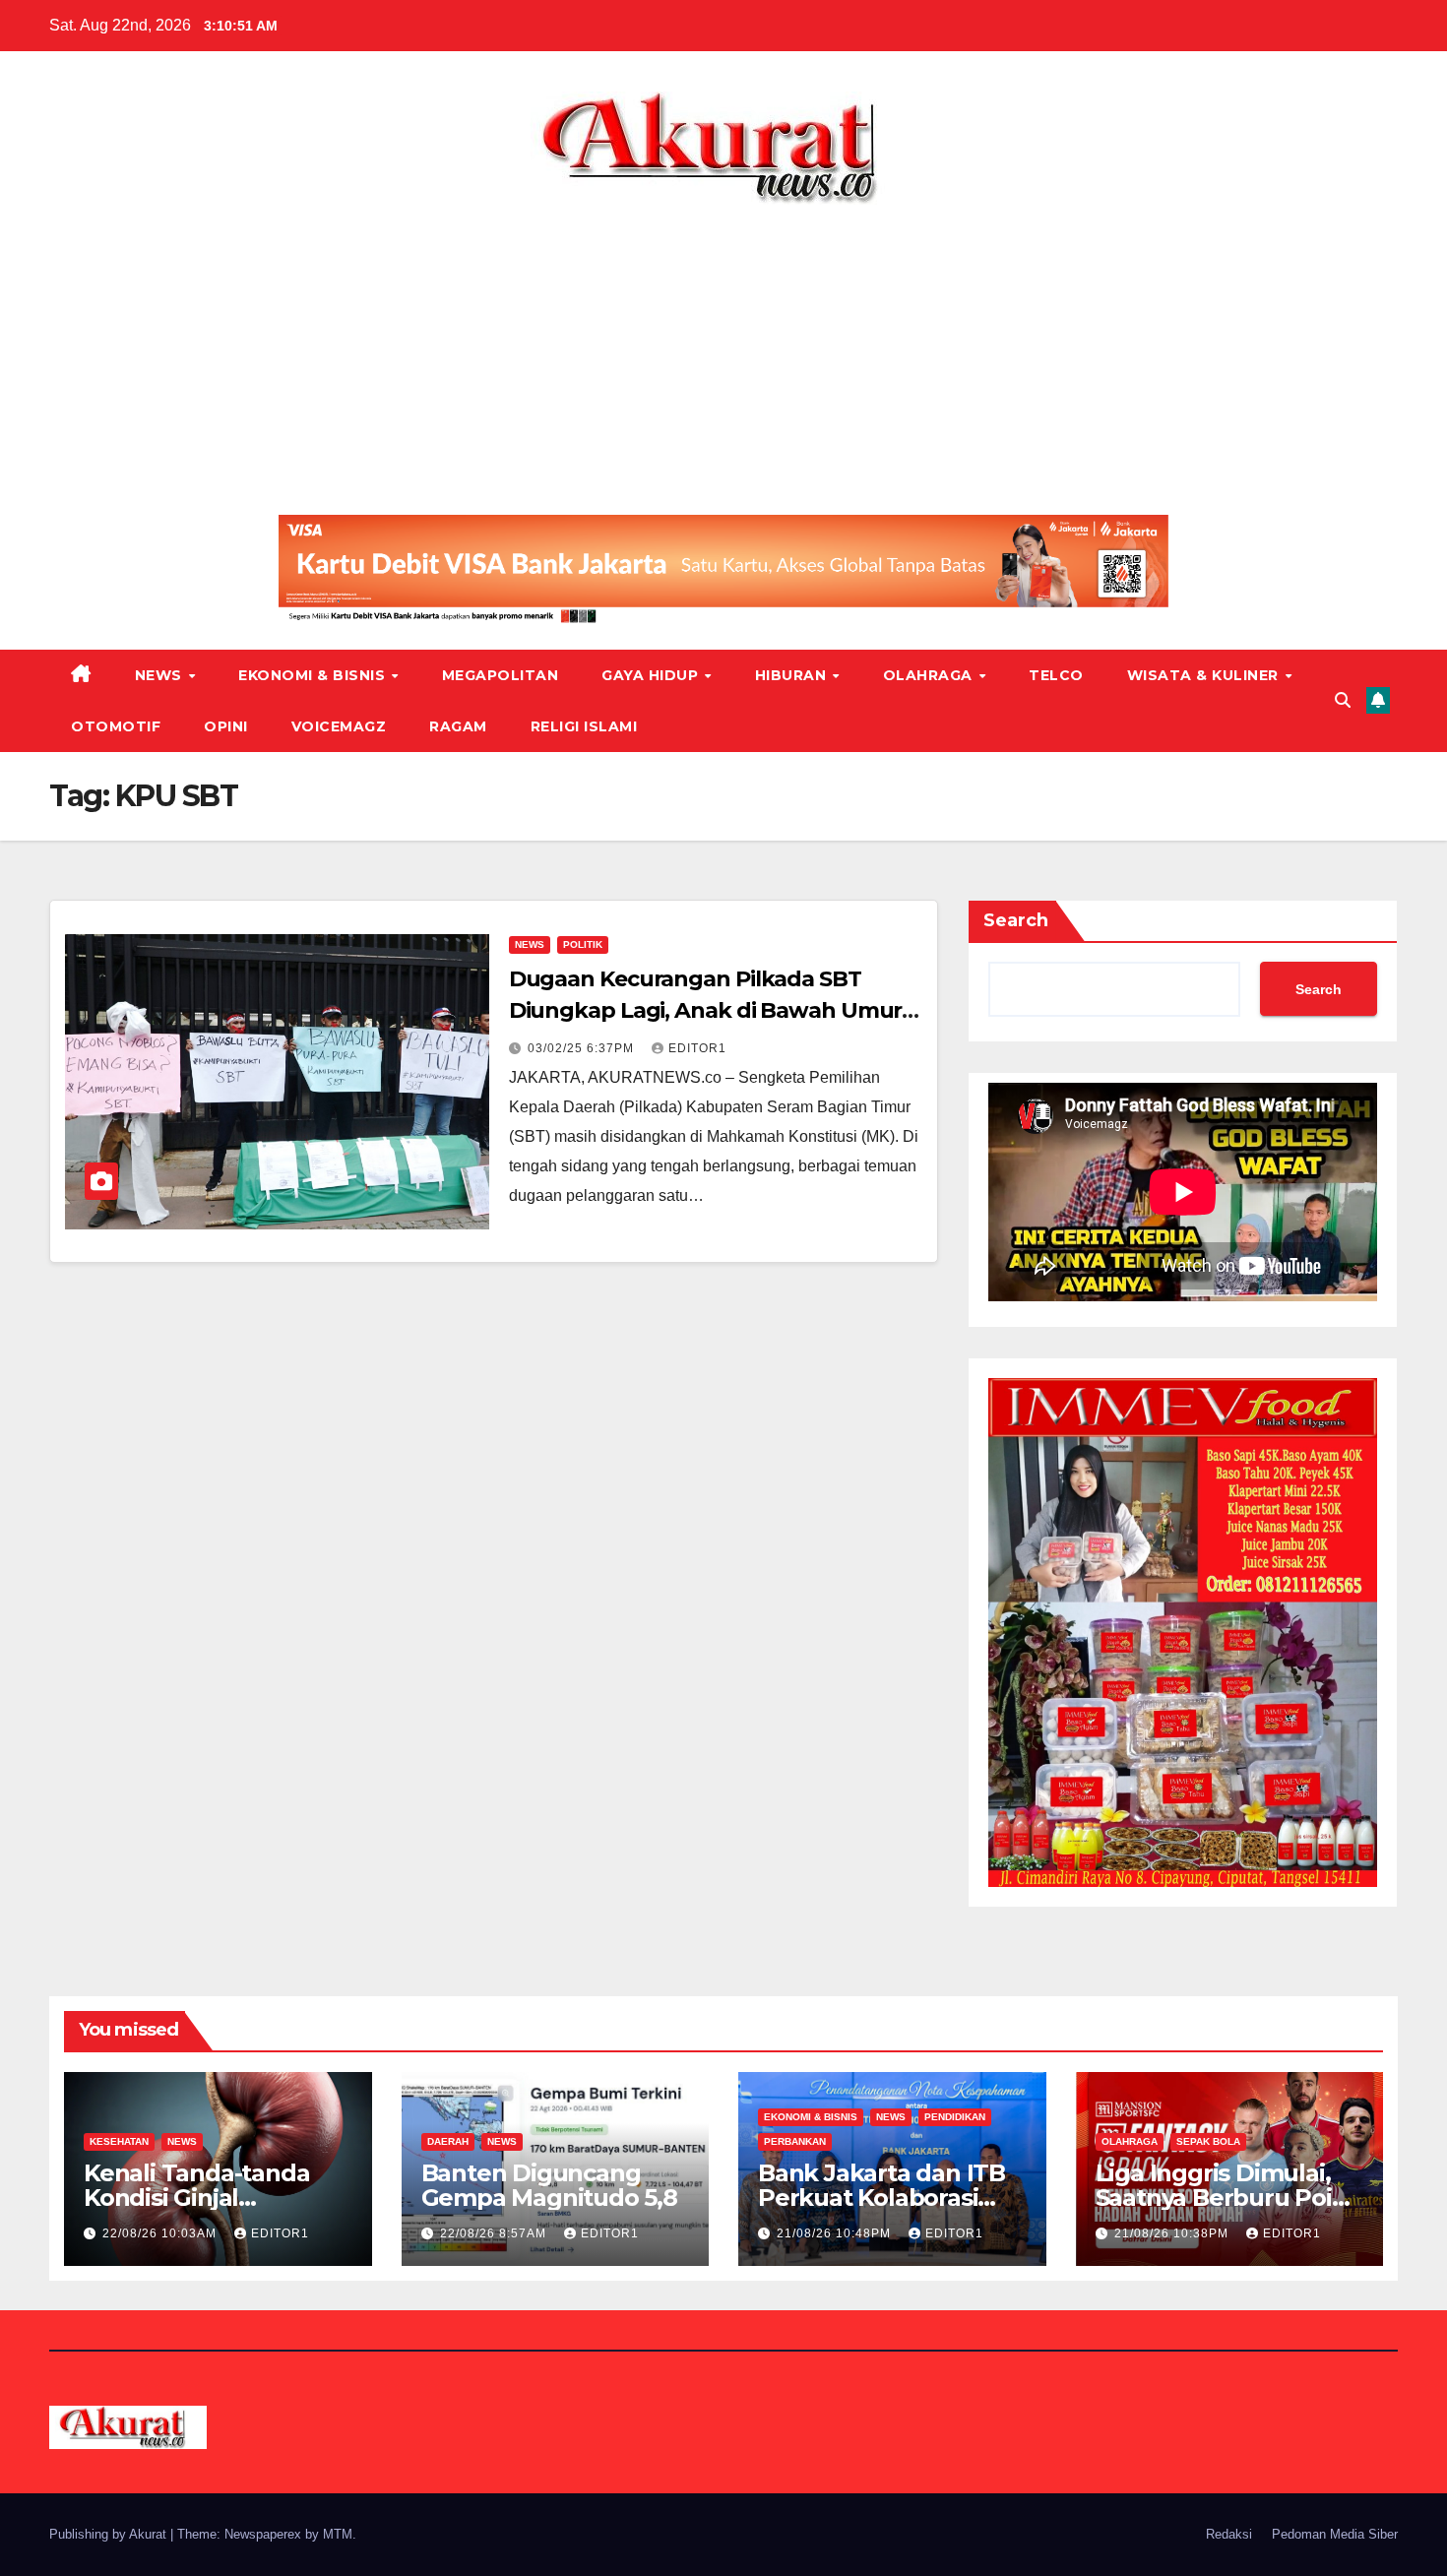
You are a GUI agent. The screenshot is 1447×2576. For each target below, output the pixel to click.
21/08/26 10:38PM (1173, 2233)
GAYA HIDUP (652, 675)
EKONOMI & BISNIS (314, 675)
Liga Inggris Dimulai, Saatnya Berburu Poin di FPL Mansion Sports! (1226, 2198)
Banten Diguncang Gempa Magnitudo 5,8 (549, 2185)
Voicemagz (339, 726)
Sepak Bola (1208, 2141)
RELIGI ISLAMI (584, 726)
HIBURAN (793, 675)
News (161, 675)
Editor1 (697, 1048)
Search (1016, 920)
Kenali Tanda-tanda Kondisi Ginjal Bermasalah (196, 2198)
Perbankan (795, 2141)
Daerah (448, 2141)
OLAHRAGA (930, 675)
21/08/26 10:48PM (836, 2233)
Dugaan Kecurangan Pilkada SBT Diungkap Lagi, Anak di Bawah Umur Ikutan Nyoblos (706, 1010)
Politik (583, 944)
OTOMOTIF (116, 726)
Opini (226, 726)
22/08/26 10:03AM (161, 2233)
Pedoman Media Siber (1335, 2534)
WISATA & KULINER (1205, 675)
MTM (338, 2534)
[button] (1343, 700)
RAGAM (458, 726)
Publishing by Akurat (110, 2534)
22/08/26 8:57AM (495, 2233)
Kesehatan (119, 2141)
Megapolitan (501, 675)
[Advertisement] (723, 352)
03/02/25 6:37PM (583, 1048)
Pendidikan (955, 2117)
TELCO (1056, 675)
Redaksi (1229, 2534)
